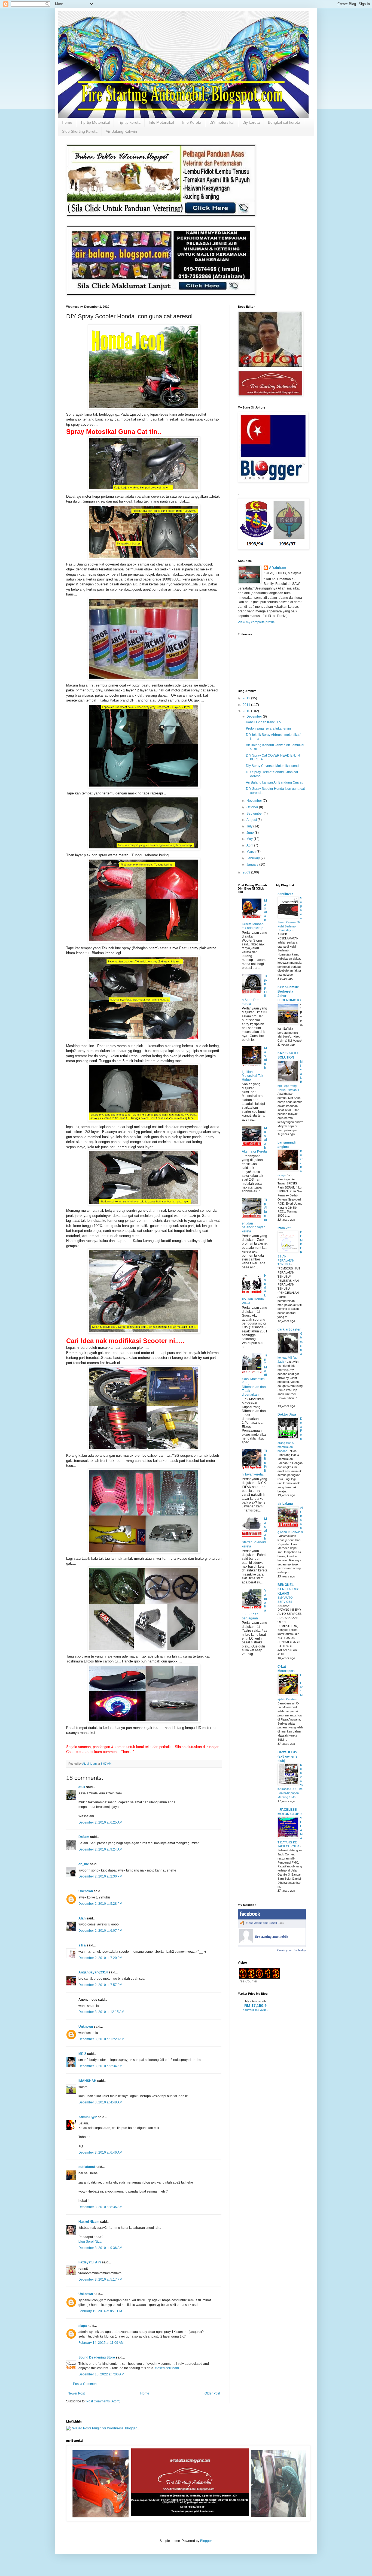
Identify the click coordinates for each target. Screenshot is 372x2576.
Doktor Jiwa (287, 1414)
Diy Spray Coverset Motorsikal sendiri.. (275, 766)
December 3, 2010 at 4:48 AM (100, 2102)
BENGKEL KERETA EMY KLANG (288, 1589)
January (253, 864)
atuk (82, 1787)
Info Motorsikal (161, 122)
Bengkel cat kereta (284, 122)
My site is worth (255, 2001)
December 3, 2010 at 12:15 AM (101, 2012)
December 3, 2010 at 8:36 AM (100, 2207)
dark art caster (289, 1329)
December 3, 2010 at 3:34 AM (100, 2066)
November (255, 801)
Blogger (206, 2541)
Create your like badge (292, 1950)
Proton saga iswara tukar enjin (268, 728)
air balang (285, 1504)
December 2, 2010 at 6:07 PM (100, 1931)
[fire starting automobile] (246, 1942)
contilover (285, 894)
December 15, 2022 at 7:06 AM (101, 2374)
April (250, 845)
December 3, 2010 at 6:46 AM (100, 2152)
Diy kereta (251, 122)
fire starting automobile (272, 1937)
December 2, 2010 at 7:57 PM (100, 1985)
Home (67, 122)
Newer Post (76, 2393)
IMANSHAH (87, 2081)
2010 (247, 711)
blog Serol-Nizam (91, 2242)
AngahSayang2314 (93, 1972)
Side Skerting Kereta (80, 131)
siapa (83, 2326)
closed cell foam (167, 2368)
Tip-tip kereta (129, 122)
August (252, 820)
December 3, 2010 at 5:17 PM (100, 2279)
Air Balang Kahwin (121, 131)
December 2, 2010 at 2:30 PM (100, 1876)
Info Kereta (192, 122)
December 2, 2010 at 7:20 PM (100, 1958)
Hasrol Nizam (89, 2222)
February (254, 858)
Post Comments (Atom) (103, 2401)
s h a (82, 1945)
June (251, 833)
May (250, 839)
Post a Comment (85, 2384)
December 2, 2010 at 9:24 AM (100, 1849)
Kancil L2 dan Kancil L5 (263, 722)
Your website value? (256, 2010)
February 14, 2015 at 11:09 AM (101, 2343)
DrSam (84, 1837)
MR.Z (82, 2054)
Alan (82, 1918)
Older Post (212, 2393)
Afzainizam (278, 568)
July (250, 826)
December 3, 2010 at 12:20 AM (101, 2039)
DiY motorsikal (222, 122)
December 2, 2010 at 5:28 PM (100, 1904)
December (255, 716)
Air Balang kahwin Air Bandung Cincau (275, 782)
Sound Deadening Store (97, 2357)
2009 (247, 872)
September (255, 814)
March (251, 852)
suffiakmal (87, 2167)
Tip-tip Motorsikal (95, 122)
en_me (84, 1864)
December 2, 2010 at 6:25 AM (100, 1822)
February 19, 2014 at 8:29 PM (100, 2311)
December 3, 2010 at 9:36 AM (100, 2248)
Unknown (86, 1891)
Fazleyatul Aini (90, 2262)
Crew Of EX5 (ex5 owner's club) (287, 1756)
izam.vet (284, 1228)
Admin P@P (88, 2117)
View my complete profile (256, 622)
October (253, 807)
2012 (247, 698)
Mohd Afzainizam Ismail (261, 1923)
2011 (247, 705)
